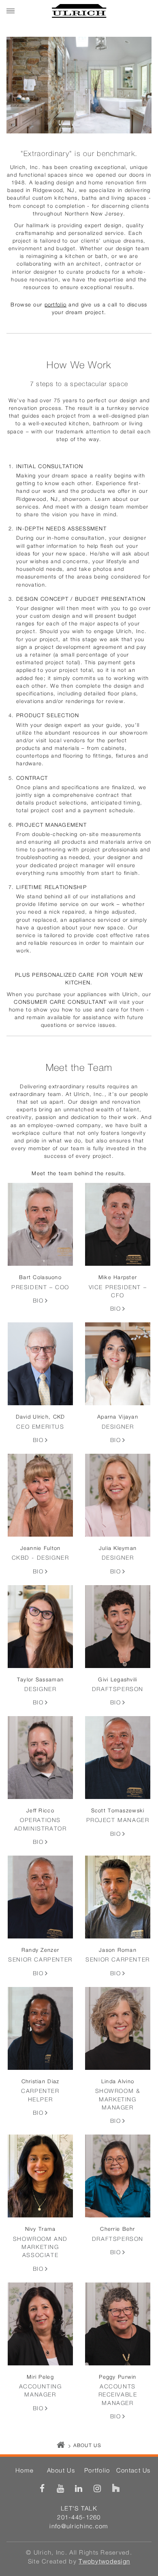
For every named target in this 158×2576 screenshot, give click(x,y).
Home (25, 2471)
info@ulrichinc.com (79, 2526)
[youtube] (61, 2488)
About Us (61, 2471)
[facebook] (42, 2488)
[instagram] (97, 2488)
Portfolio (97, 2471)
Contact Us (133, 2471)
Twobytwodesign (104, 2562)
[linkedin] (79, 2488)
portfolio (56, 305)
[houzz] (116, 2488)
